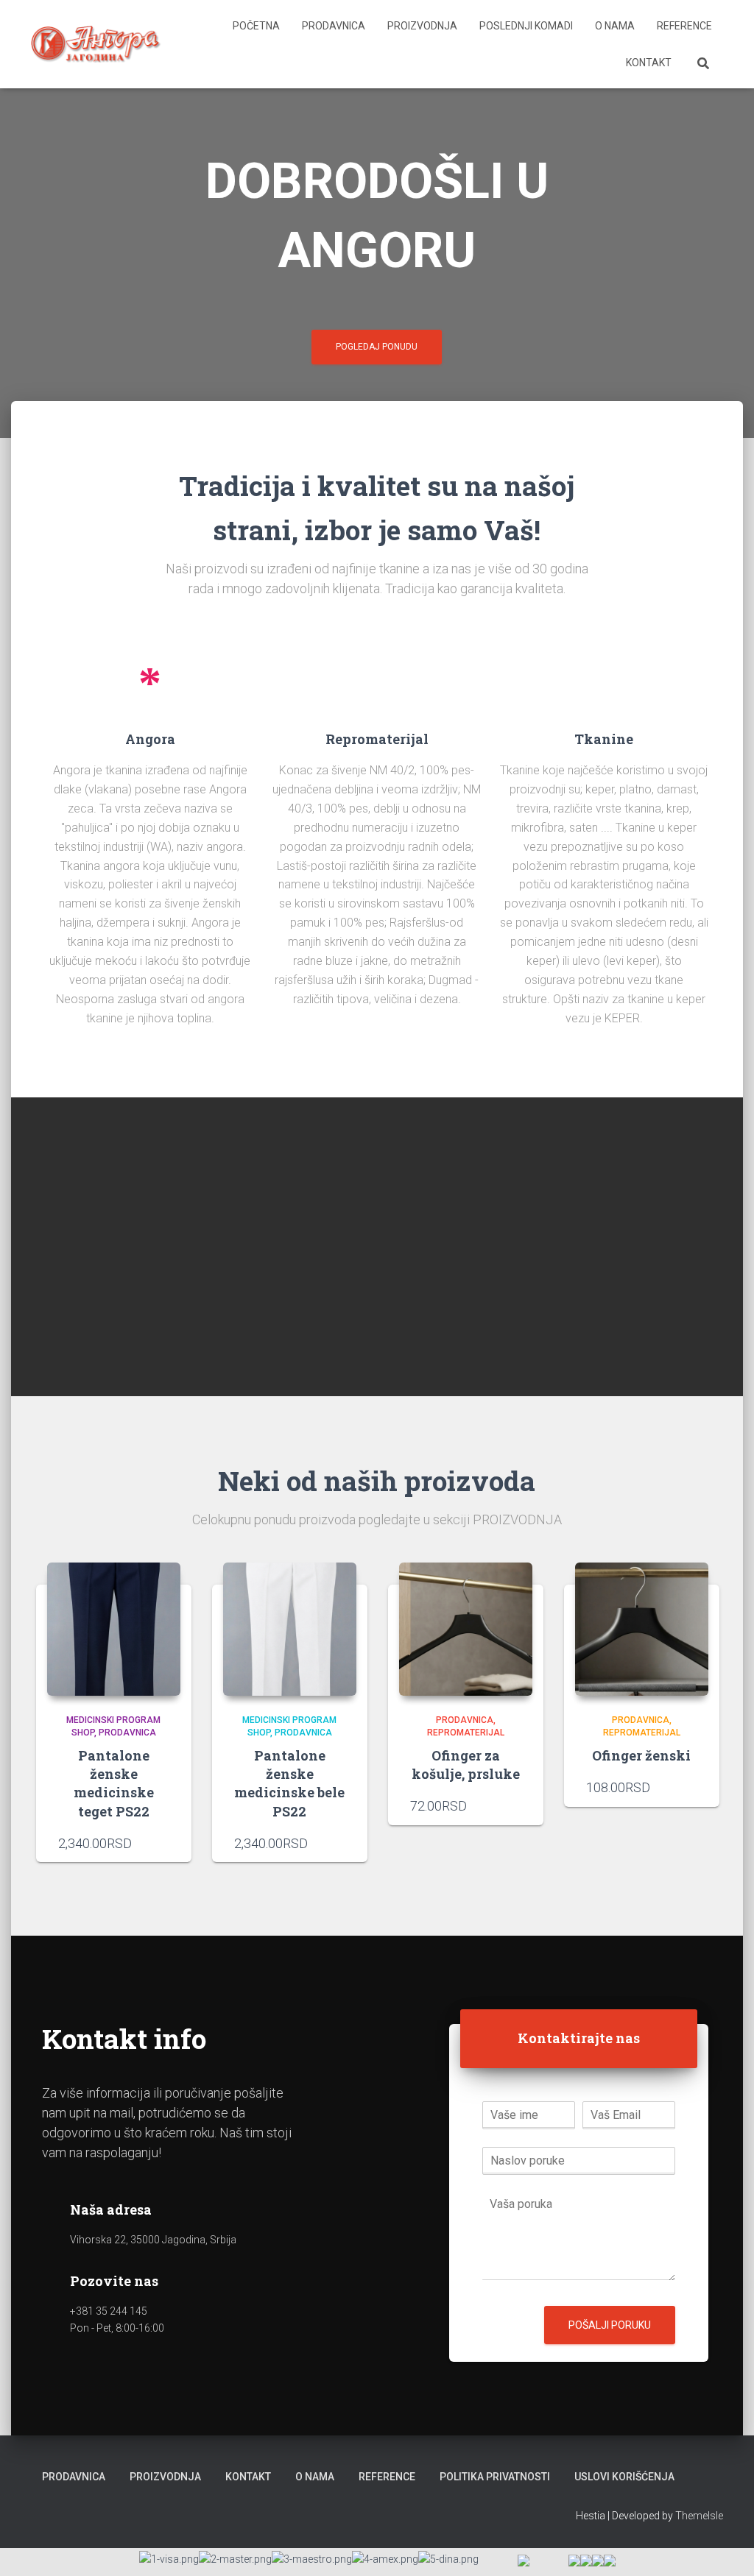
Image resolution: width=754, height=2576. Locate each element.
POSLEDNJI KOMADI (526, 26)
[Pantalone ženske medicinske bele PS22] (290, 1629)
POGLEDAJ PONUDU (377, 347)
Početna (256, 26)
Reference (684, 26)
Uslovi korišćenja (624, 2477)
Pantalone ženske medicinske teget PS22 (114, 1783)
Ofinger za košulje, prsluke (466, 1765)
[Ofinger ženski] (642, 1629)
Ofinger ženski (641, 1755)
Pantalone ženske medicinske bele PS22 (289, 1783)
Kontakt (649, 63)
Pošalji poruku (610, 2325)
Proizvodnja (422, 26)
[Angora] (96, 44)
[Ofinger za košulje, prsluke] (466, 1629)
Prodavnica (334, 26)
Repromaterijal (466, 1733)
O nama (615, 26)
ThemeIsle (699, 2516)
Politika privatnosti (495, 2477)
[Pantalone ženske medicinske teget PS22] (114, 1629)
